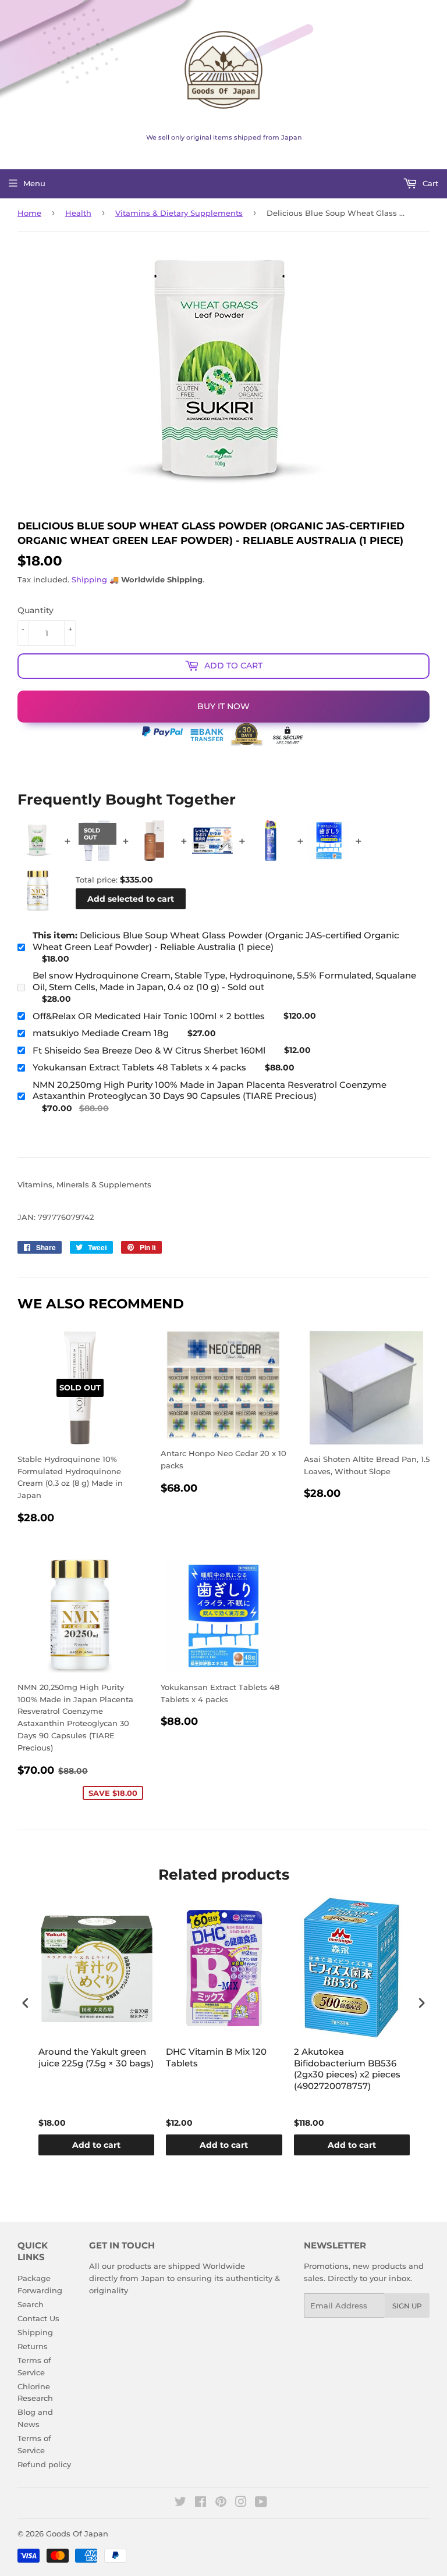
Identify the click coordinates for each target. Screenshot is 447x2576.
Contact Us (38, 2318)
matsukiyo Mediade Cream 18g (101, 1033)
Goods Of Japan (77, 2534)
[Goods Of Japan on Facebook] (201, 2503)
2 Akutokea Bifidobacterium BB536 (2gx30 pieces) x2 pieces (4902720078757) (347, 2069)
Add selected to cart (131, 899)
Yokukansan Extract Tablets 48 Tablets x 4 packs (139, 1067)
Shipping (89, 579)
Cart (429, 183)
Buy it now (223, 706)
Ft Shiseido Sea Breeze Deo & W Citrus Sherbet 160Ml (149, 1050)
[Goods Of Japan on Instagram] (241, 2503)
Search (31, 2304)
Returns (33, 2346)
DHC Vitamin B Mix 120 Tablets (216, 2057)
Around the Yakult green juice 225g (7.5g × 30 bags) (96, 2057)
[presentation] (26, 2003)
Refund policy (44, 2464)
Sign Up (407, 2306)
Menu (34, 183)
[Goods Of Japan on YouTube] (261, 2503)
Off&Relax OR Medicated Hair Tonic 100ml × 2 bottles (149, 1016)
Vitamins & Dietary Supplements (179, 213)
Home (29, 213)
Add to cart (96, 2145)
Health (78, 213)
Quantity (36, 610)
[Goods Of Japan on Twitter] (180, 2503)
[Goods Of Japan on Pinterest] (221, 2503)
